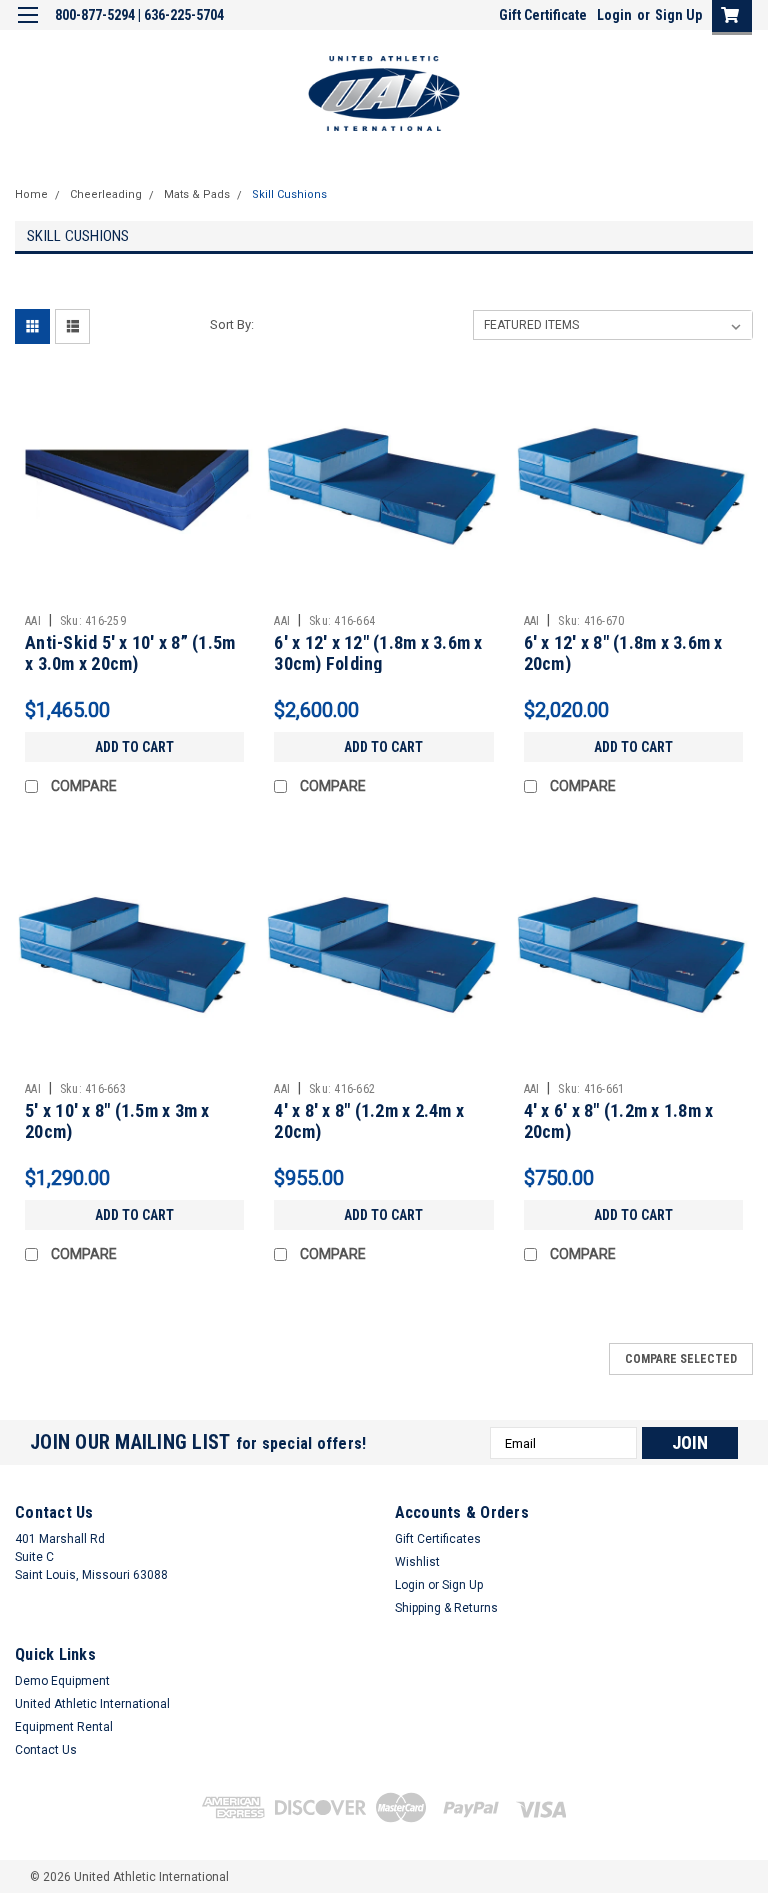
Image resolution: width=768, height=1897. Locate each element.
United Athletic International (92, 1704)
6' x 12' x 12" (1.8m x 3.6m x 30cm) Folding (378, 653)
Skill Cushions (289, 194)
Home (31, 194)
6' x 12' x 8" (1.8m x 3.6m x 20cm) (623, 653)
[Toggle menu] (27, 27)
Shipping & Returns (446, 1608)
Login (614, 15)
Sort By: (232, 324)
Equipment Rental (64, 1727)
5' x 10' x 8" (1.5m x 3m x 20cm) (117, 1121)
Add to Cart (134, 747)
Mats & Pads (197, 194)
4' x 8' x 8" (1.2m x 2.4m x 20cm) (369, 1121)
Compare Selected (681, 1359)
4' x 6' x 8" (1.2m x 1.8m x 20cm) (619, 1121)
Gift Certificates (438, 1539)
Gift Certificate (543, 15)
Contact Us (46, 1750)
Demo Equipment (62, 1681)
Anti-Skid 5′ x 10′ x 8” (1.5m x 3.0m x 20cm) (130, 653)
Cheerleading (106, 194)
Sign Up (678, 15)
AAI (33, 621)
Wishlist (417, 1562)
